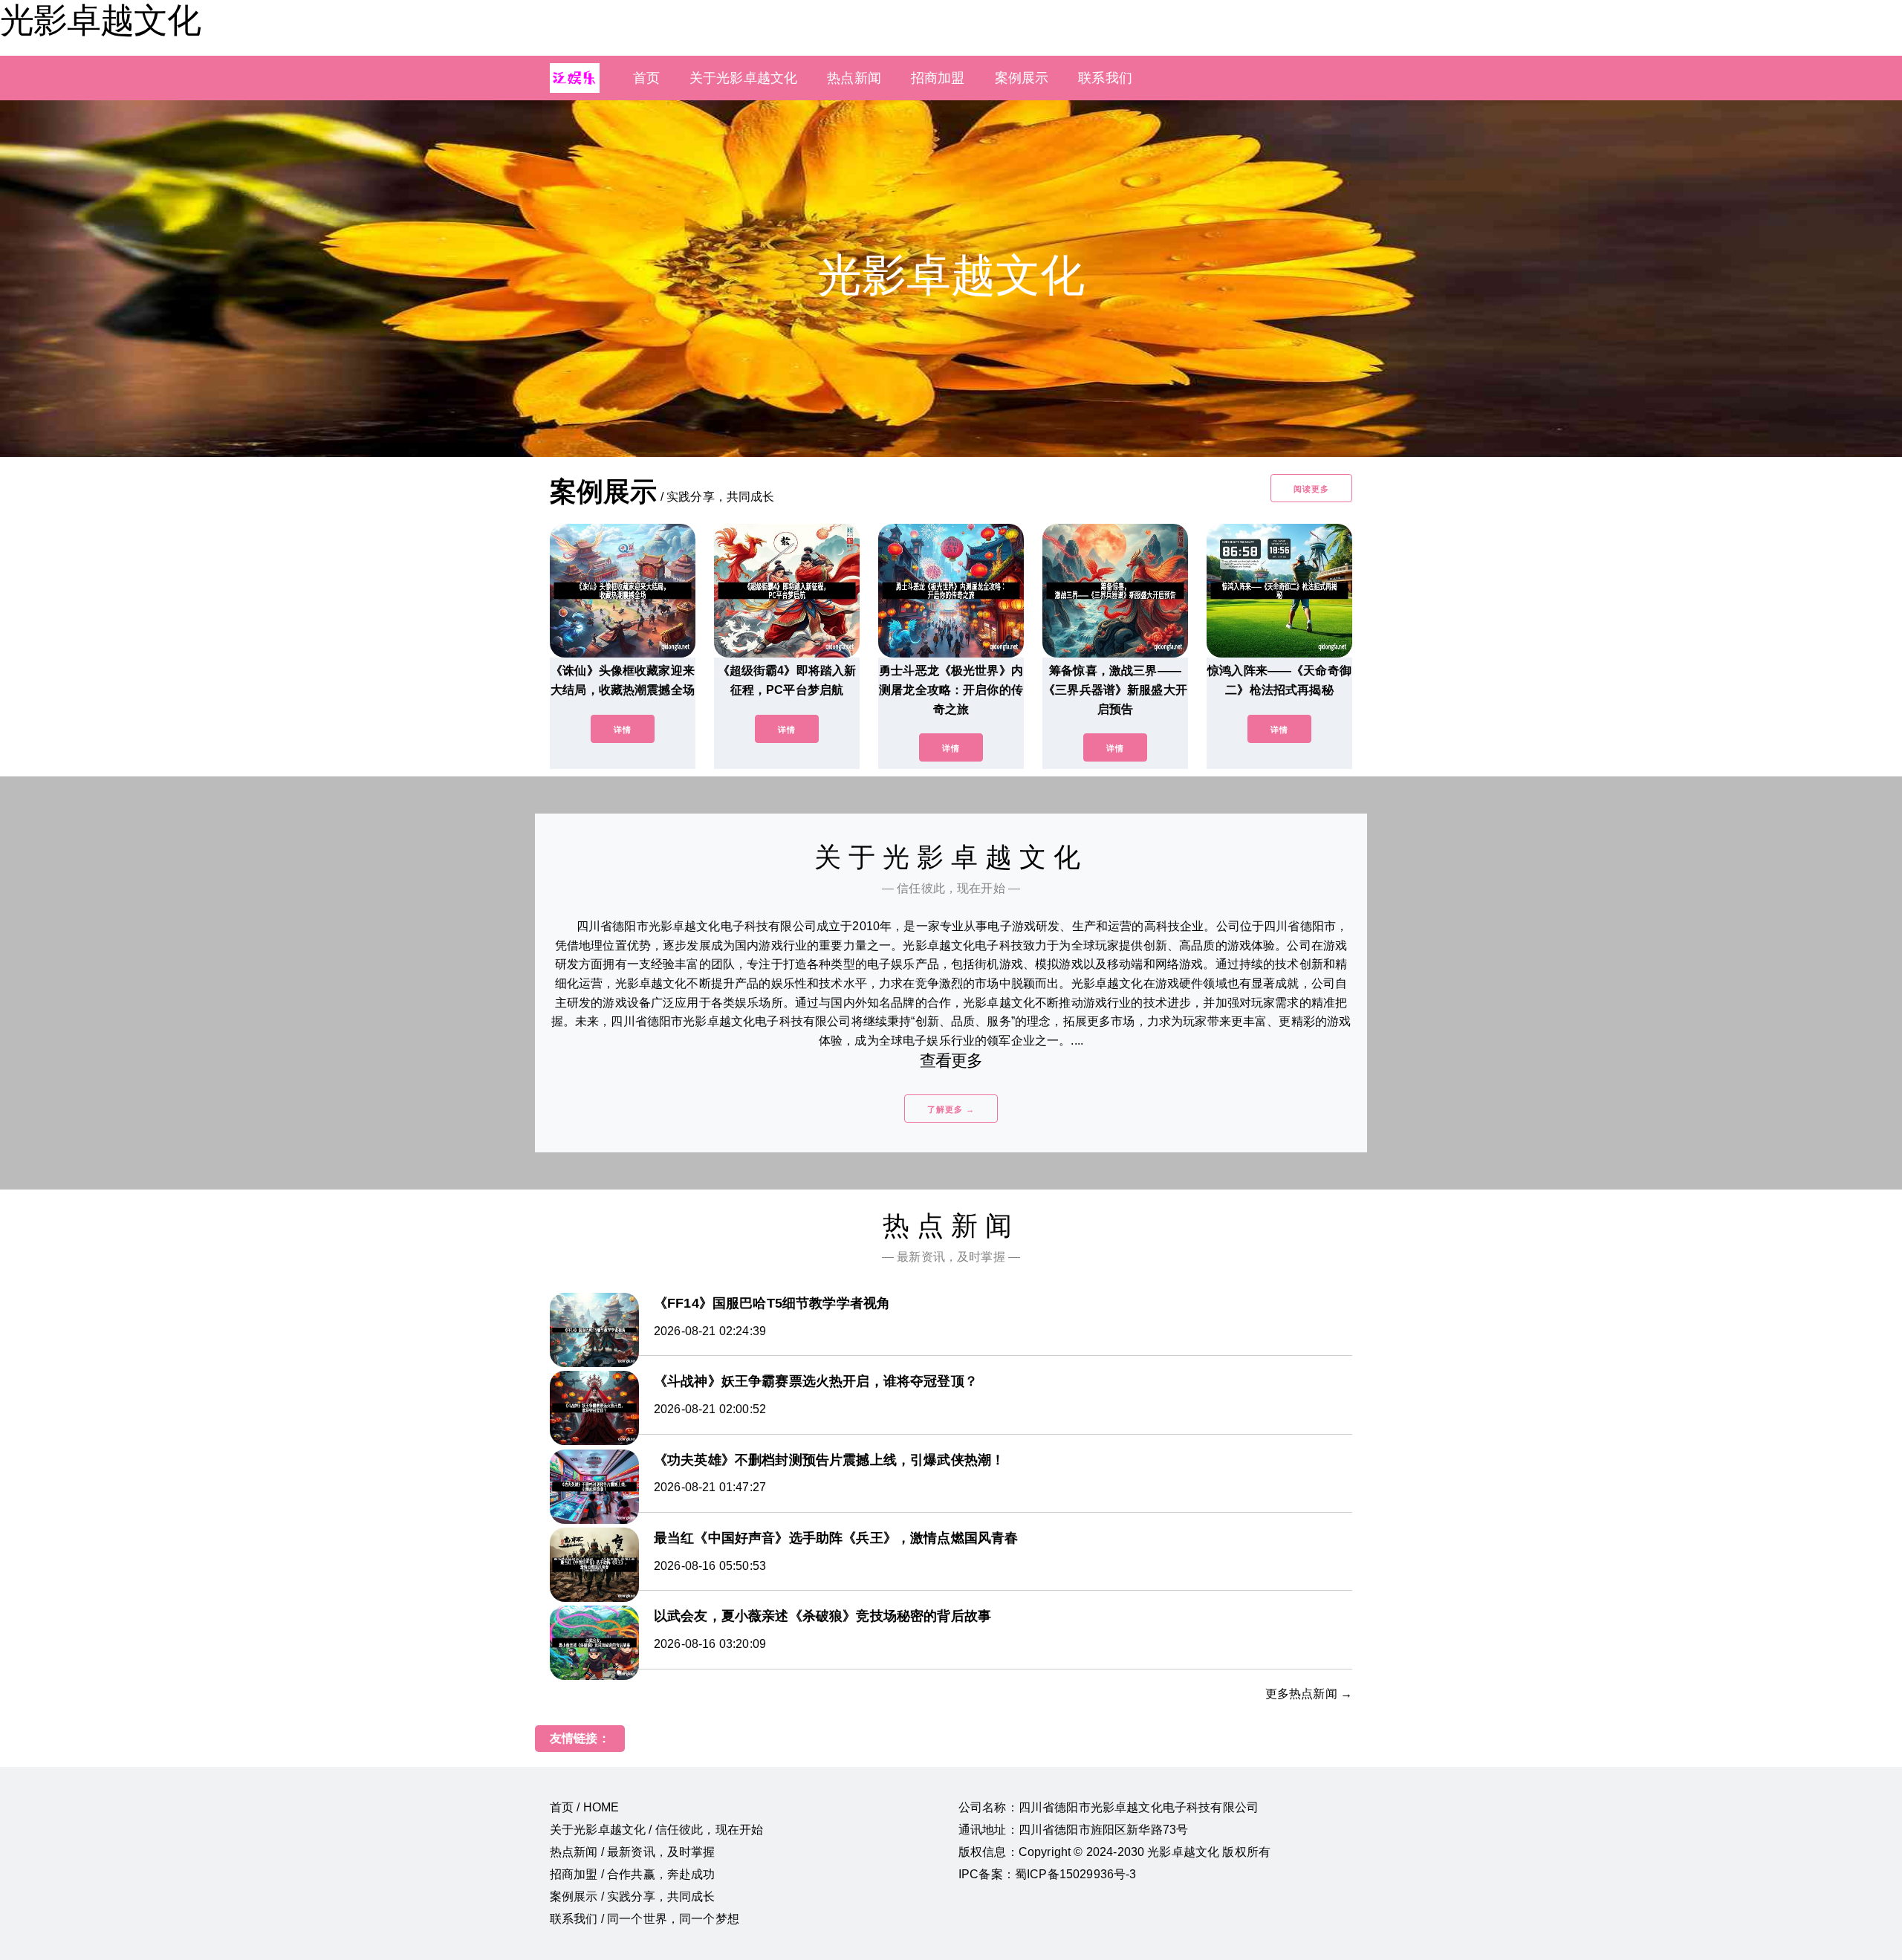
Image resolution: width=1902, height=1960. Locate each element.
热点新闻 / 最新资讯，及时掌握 (633, 1852)
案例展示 (1022, 78)
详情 (623, 730)
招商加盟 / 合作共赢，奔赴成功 (633, 1874)
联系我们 (1105, 78)
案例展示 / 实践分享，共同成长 (633, 1896)
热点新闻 (854, 78)
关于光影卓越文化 (743, 78)
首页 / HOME (584, 1807)
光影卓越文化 (100, 20)
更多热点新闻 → (1309, 1694)
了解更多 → (951, 1109)
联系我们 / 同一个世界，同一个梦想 (645, 1919)
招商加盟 (938, 78)
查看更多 (951, 1061)
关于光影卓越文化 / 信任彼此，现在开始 (656, 1830)
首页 (646, 78)
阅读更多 (1311, 489)
